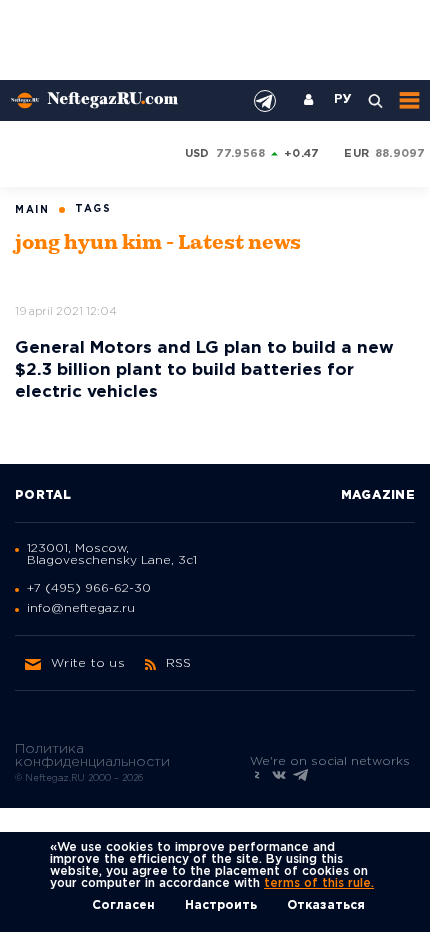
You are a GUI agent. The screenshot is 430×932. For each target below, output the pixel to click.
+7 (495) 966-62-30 (89, 588)
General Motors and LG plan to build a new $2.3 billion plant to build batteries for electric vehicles (204, 370)
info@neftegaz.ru (81, 608)
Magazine (378, 495)
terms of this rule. (319, 883)
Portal (43, 495)
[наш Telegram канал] (265, 101)
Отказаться (326, 905)
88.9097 (400, 154)
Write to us (88, 663)
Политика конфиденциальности (92, 755)
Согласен (123, 905)
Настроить (221, 905)
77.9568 (241, 154)
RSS (179, 663)
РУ (343, 100)
